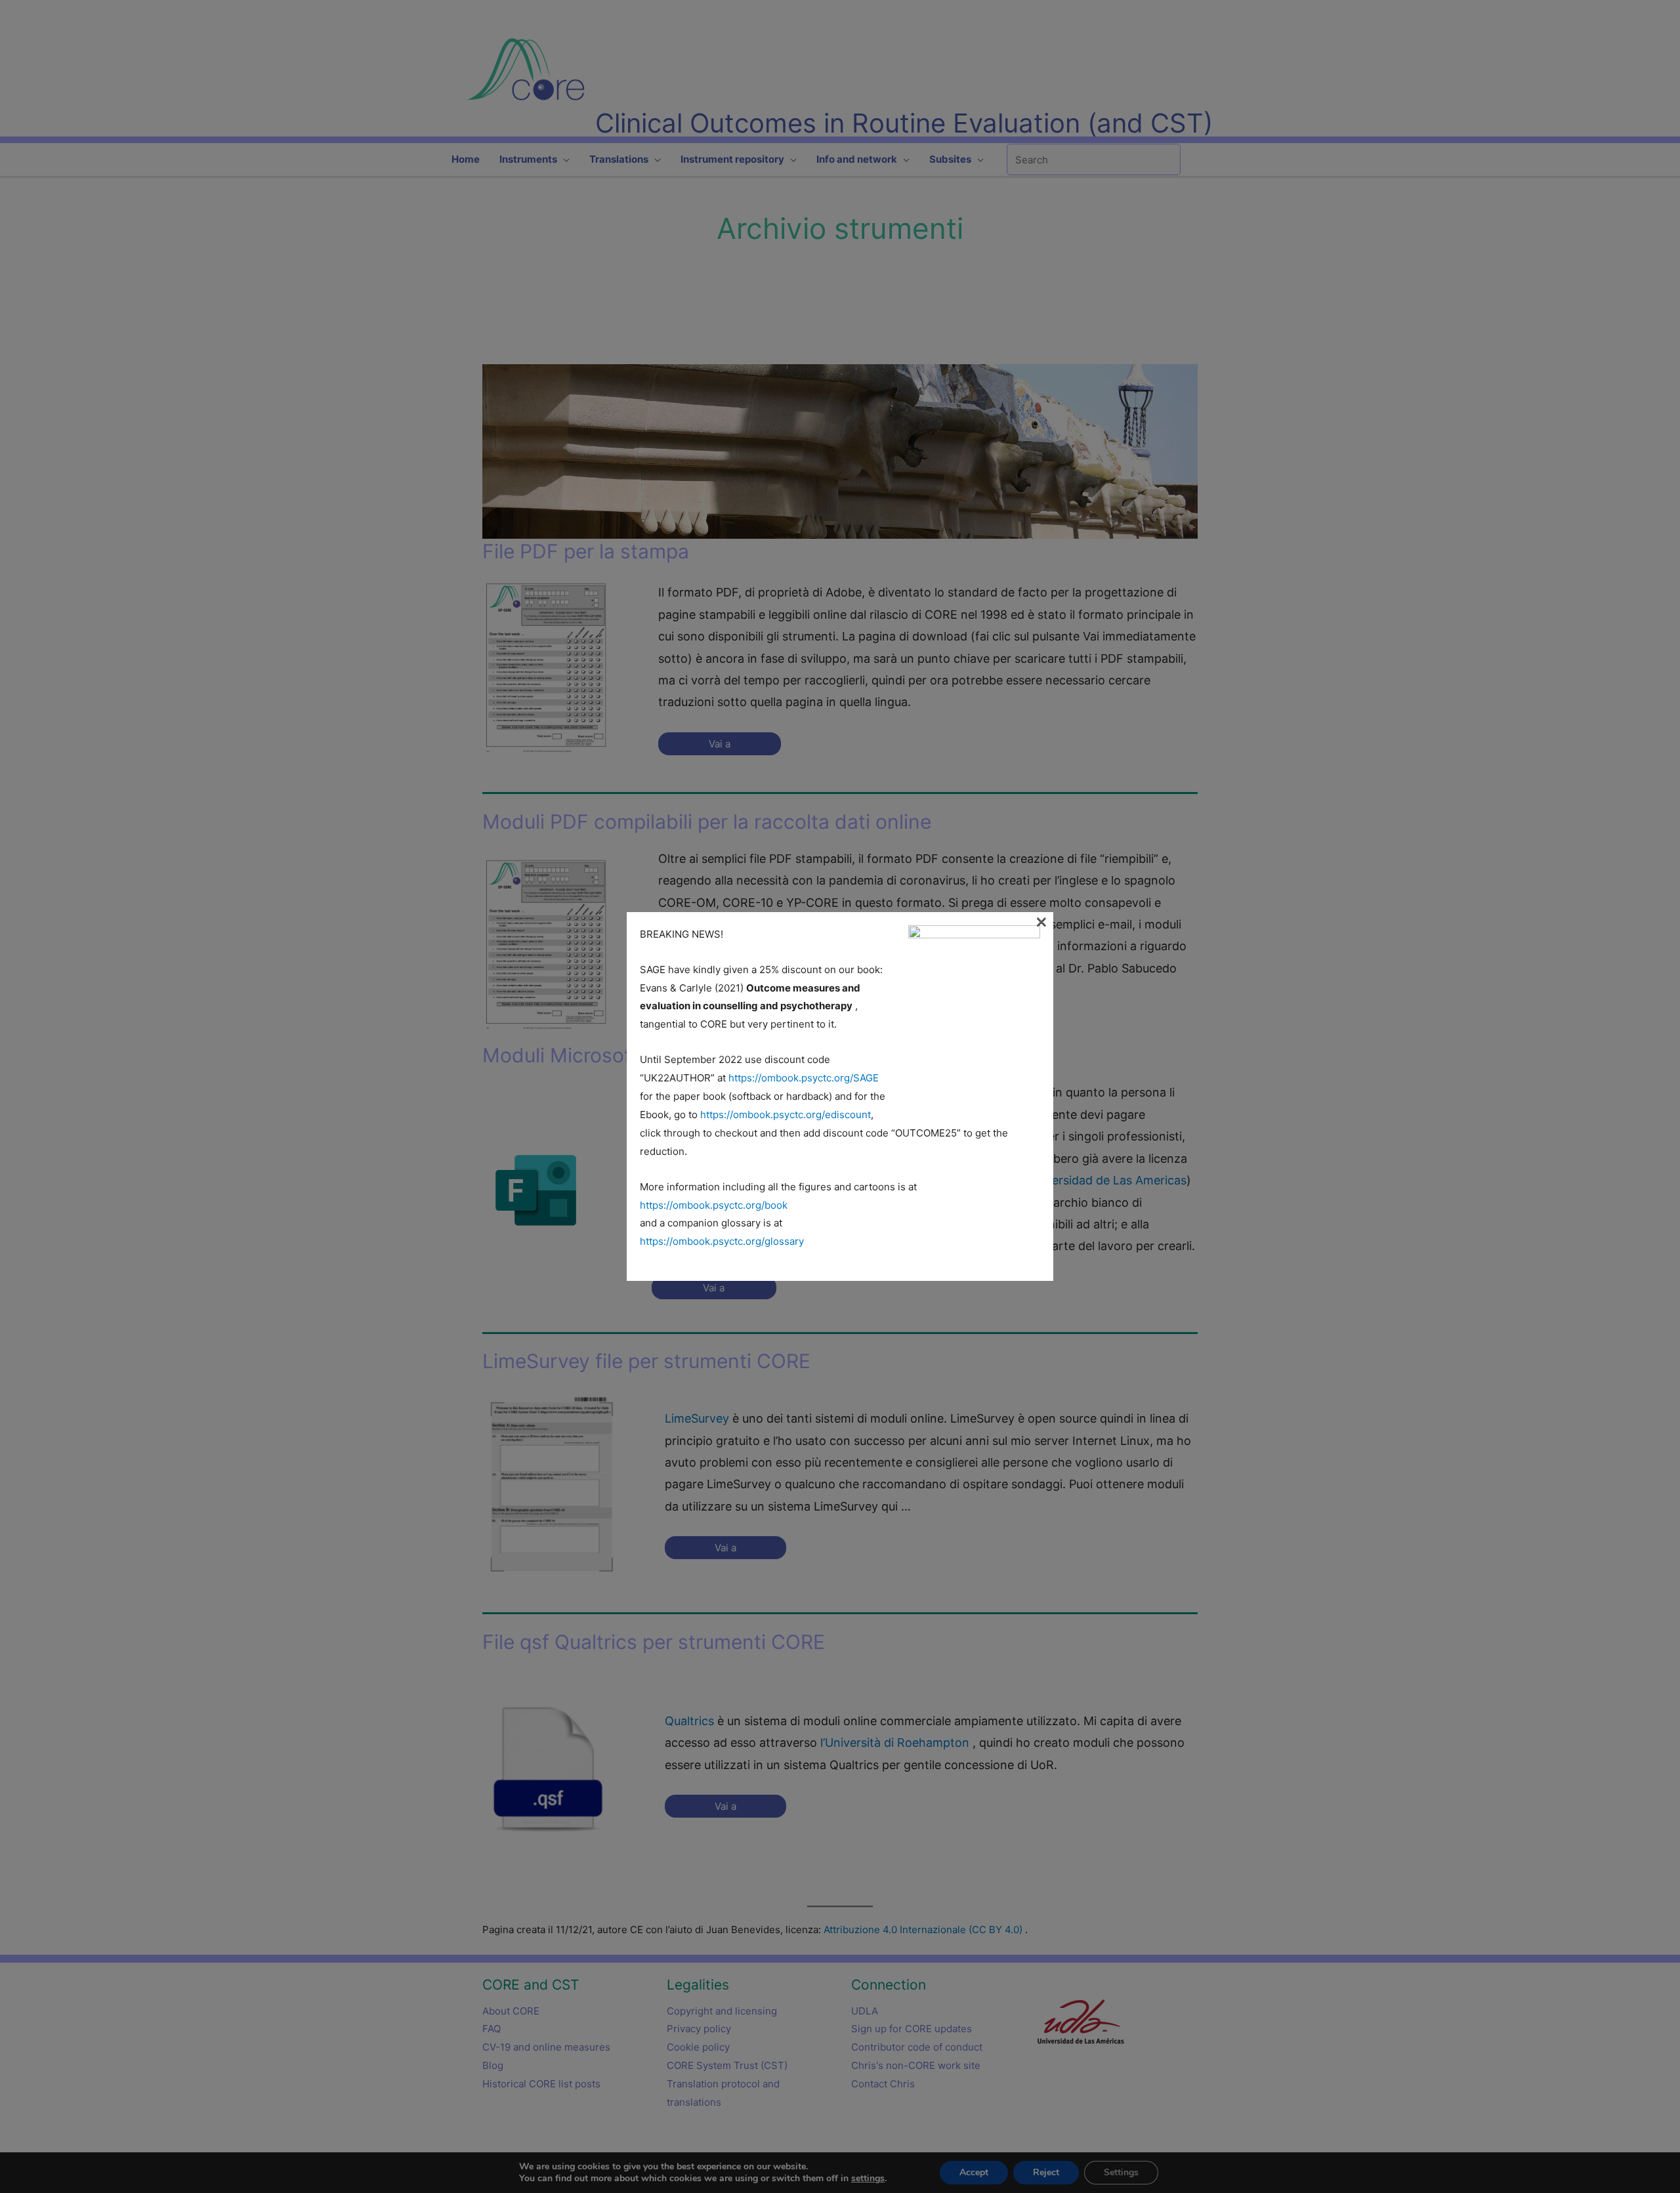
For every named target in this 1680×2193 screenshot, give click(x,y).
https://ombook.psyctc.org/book (714, 1205)
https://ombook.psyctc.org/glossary (722, 1241)
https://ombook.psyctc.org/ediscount (786, 1115)
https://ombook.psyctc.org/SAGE (804, 1078)
